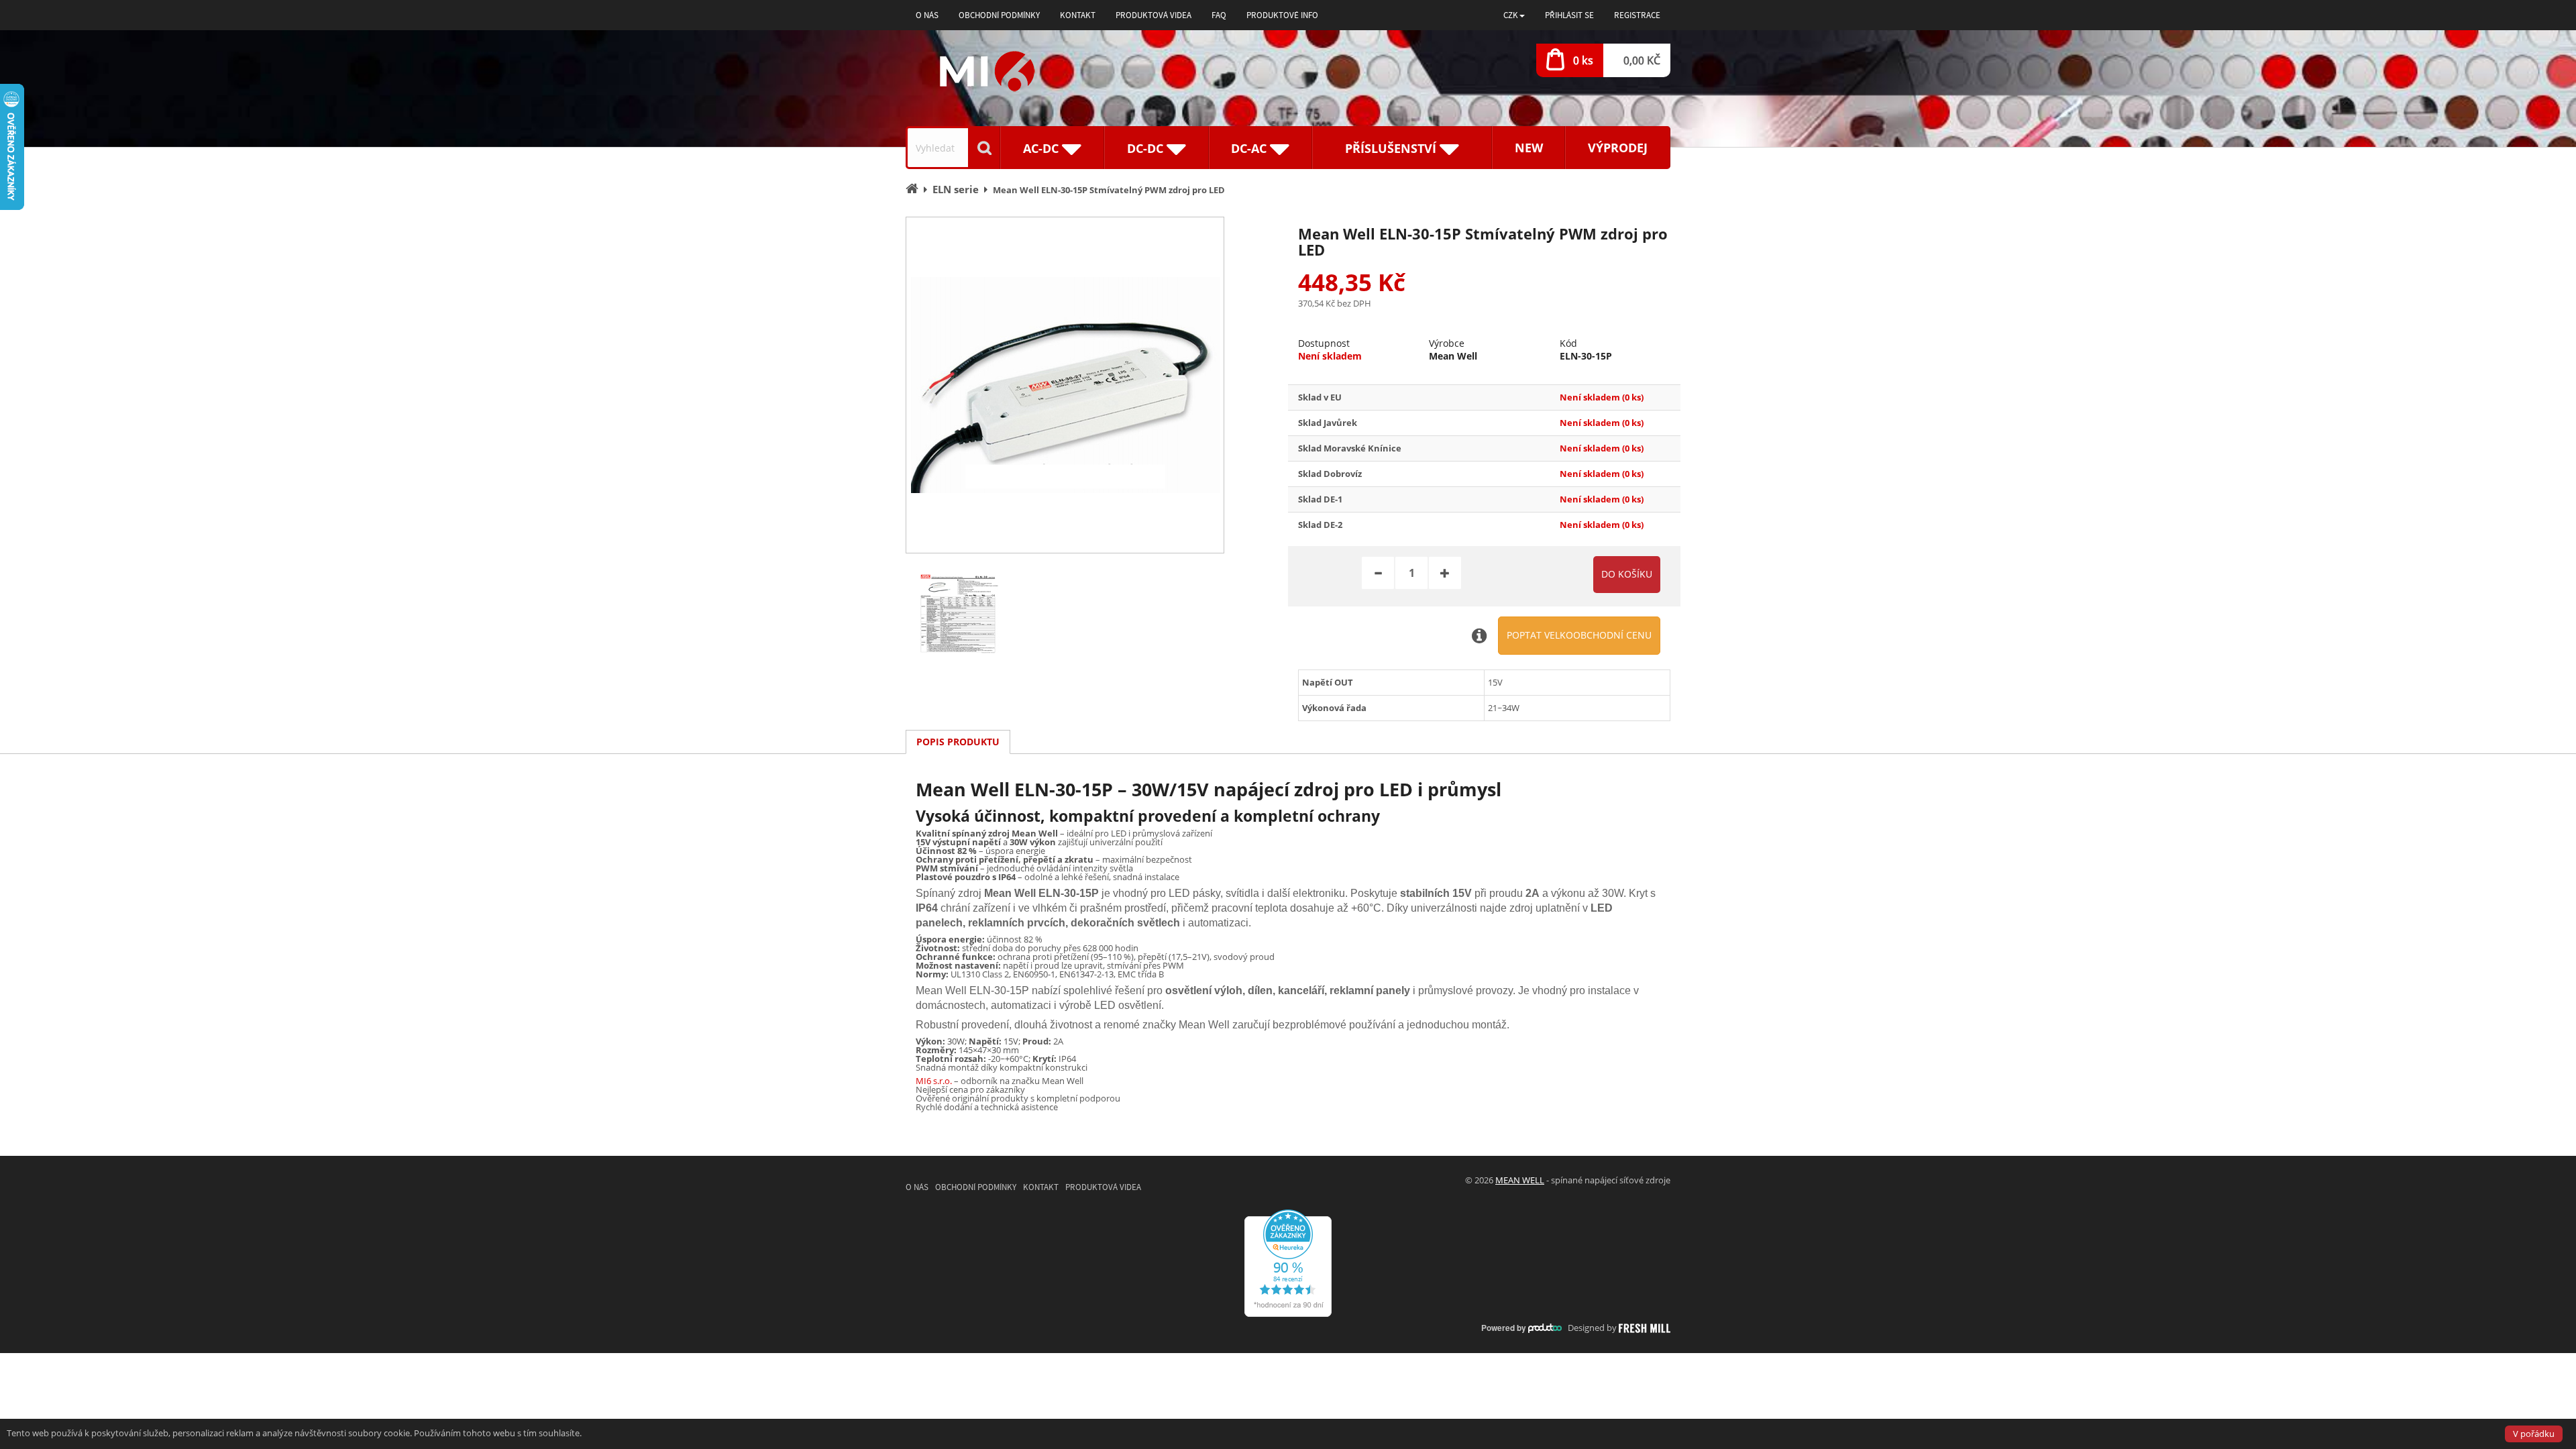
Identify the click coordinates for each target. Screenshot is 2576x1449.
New (1529, 148)
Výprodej (1618, 148)
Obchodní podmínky (999, 15)
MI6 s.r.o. (934, 1081)
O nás (927, 15)
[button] (1514, 15)
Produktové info (1282, 15)
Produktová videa (1153, 15)
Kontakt (1078, 15)
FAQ (1219, 15)
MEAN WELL (1520, 1180)
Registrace (1637, 15)
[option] (1065, 385)
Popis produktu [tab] (958, 742)
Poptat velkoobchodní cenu (1579, 635)
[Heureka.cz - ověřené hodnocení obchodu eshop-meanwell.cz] (1288, 1262)
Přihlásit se (1569, 15)
